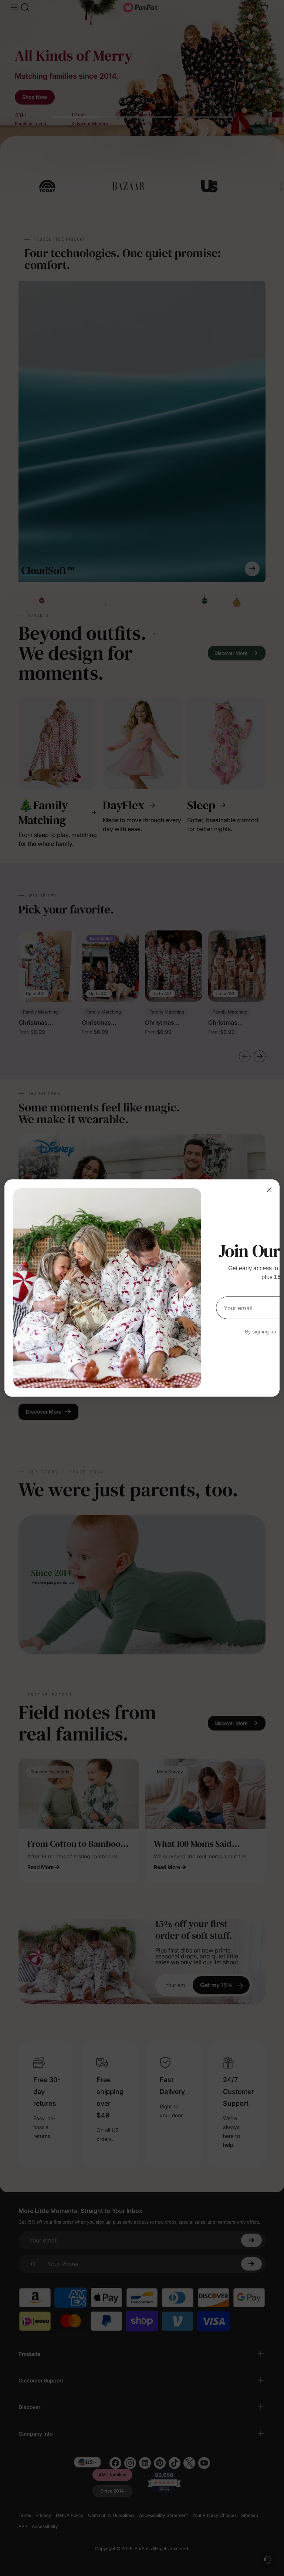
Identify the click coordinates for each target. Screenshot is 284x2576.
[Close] (269, 1190)
